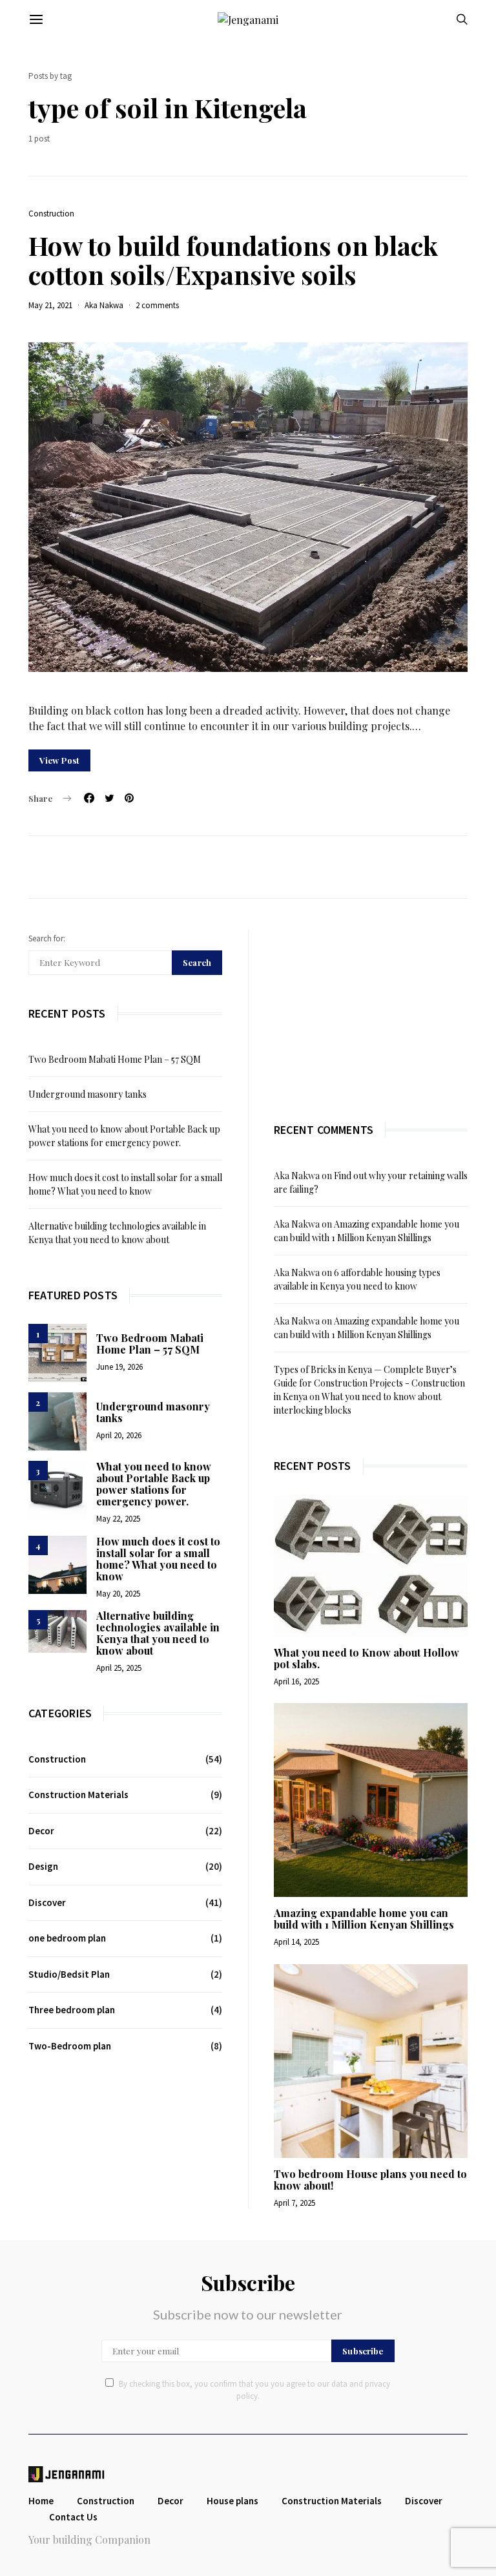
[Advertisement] (371, 1011)
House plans (232, 2501)
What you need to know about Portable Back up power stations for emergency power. (154, 1484)
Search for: (47, 938)
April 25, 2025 (119, 1668)
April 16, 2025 (296, 1681)
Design (43, 1866)
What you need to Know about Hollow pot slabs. (367, 1658)
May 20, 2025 (118, 1594)
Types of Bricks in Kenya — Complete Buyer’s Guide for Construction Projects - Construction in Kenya (369, 1383)
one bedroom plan (67, 1938)
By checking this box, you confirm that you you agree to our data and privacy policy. (254, 2390)
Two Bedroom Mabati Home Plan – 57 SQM (115, 1059)
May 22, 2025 (118, 1519)
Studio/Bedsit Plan (69, 1974)
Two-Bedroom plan (70, 2046)
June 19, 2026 (119, 1367)
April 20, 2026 (119, 1435)
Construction (51, 214)
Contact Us (73, 2517)
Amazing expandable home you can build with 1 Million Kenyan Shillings (364, 1919)
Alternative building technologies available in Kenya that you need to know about (158, 1633)
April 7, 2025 (294, 2203)
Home (41, 2501)
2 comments (157, 305)
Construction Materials (78, 1795)
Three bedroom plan (72, 2010)
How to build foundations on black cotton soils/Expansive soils (233, 260)
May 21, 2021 (50, 305)
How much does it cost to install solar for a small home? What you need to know (158, 1559)
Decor (41, 1831)
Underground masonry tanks (88, 1094)
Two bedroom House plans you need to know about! (370, 2180)
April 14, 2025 (296, 1942)
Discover (47, 1902)
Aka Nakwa (104, 305)
